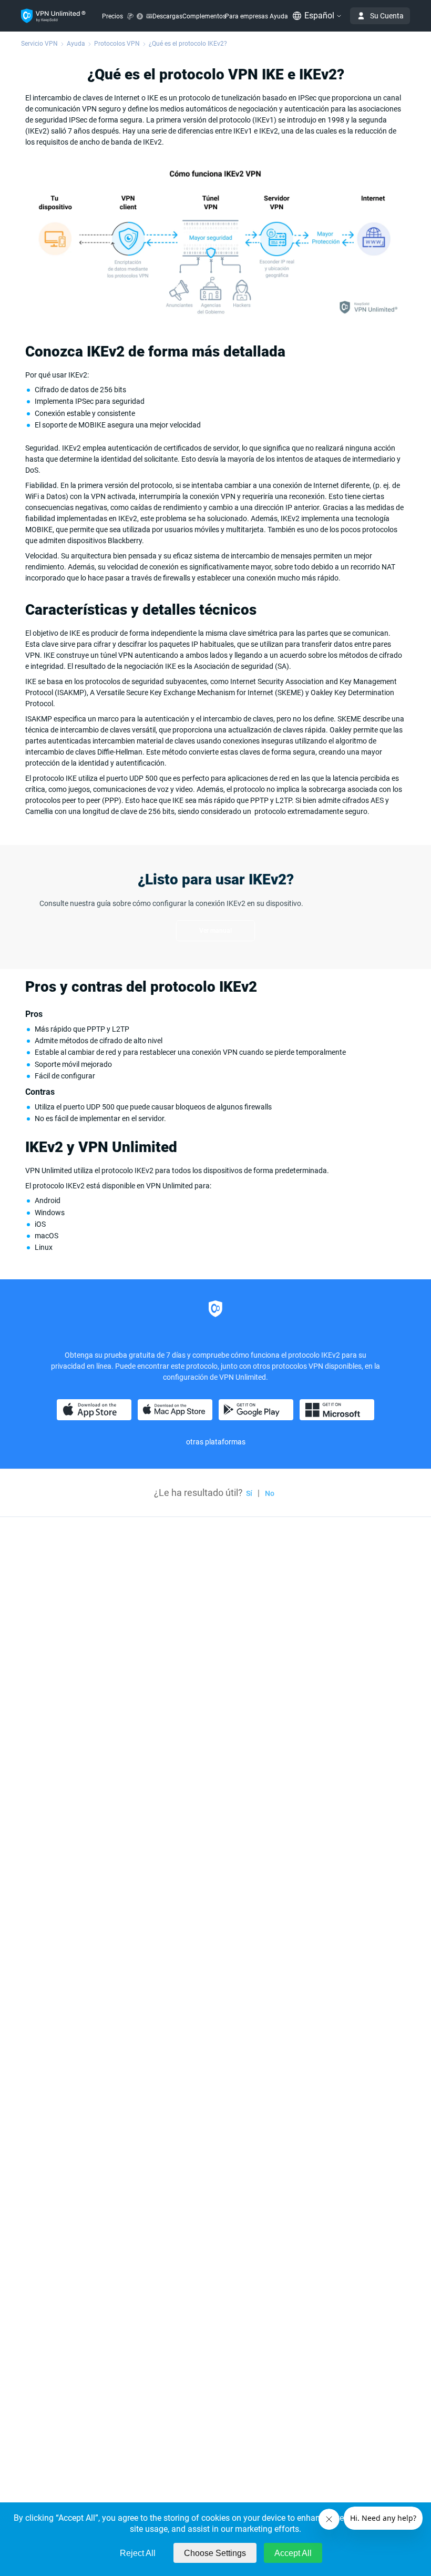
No (270, 1493)
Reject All (138, 2553)
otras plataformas (216, 1442)
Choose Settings (215, 2553)
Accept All (293, 2553)
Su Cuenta (387, 16)
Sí (249, 1493)
